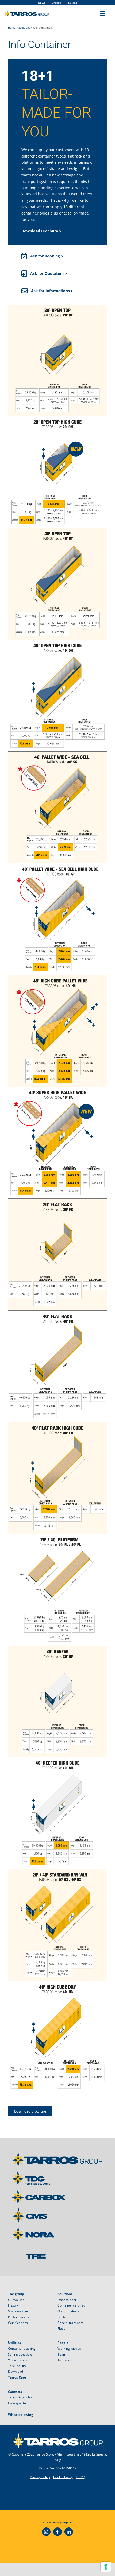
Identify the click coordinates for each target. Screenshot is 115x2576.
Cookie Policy (63, 2477)
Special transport (70, 2323)
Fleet (61, 2329)
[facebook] (57, 2532)
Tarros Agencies (20, 2397)
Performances (19, 2317)
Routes (63, 2317)
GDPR (80, 2477)
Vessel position (19, 2360)
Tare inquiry (17, 2366)
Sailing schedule (20, 2354)
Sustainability (18, 2311)
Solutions (24, 27)
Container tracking (22, 2349)
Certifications (18, 2323)
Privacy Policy (40, 2477)
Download (16, 2371)
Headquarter (18, 2403)
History (13, 2305)
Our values (16, 2300)
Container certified (71, 2305)
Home (12, 27)
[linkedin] (69, 2532)
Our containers (69, 2311)
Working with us (69, 2349)
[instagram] (46, 2532)
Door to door (67, 2300)
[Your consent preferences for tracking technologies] (106, 2567)
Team (62, 2354)
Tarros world (67, 2360)
